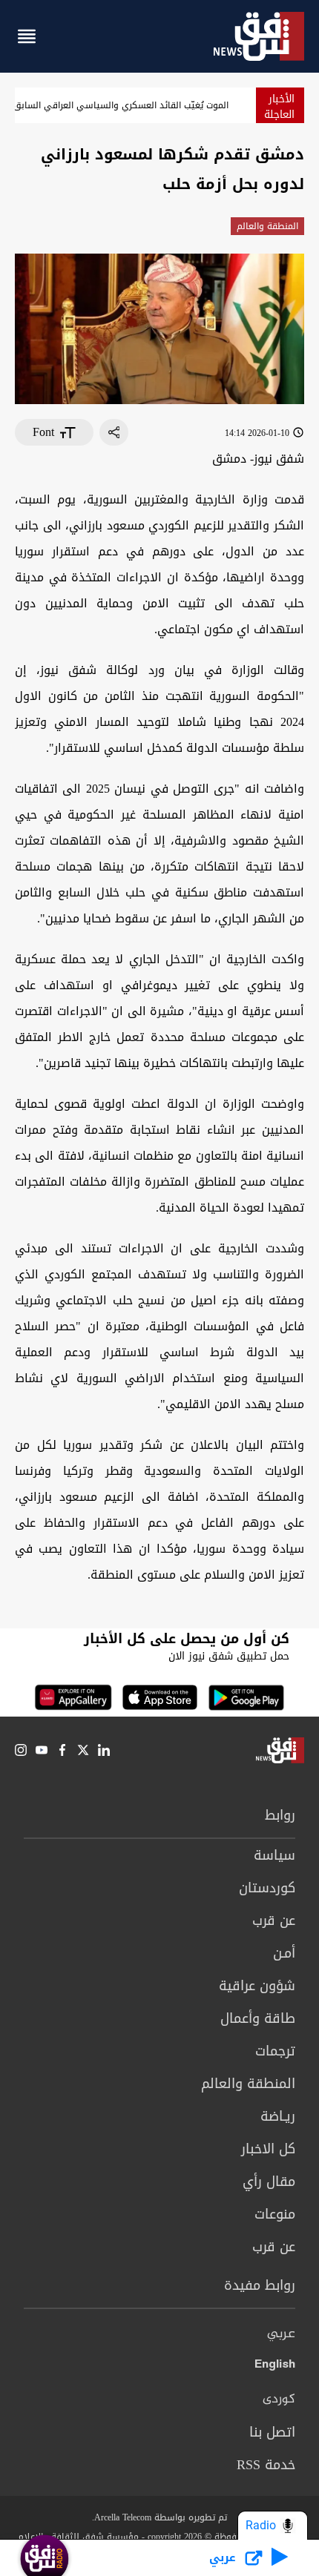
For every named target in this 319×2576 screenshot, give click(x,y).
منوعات (275, 2214)
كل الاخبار (268, 2149)
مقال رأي (269, 2182)
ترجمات (275, 2051)
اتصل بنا (272, 2432)
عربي (281, 2334)
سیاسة (274, 1855)
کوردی (279, 2400)
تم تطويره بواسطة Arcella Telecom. (159, 2517)
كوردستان (267, 1888)
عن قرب (274, 1921)
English (275, 2367)
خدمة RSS (266, 2465)
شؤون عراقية (257, 1986)
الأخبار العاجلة (279, 107)
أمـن (284, 1953)
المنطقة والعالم (267, 226)
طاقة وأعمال (258, 2018)
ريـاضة (278, 2116)
